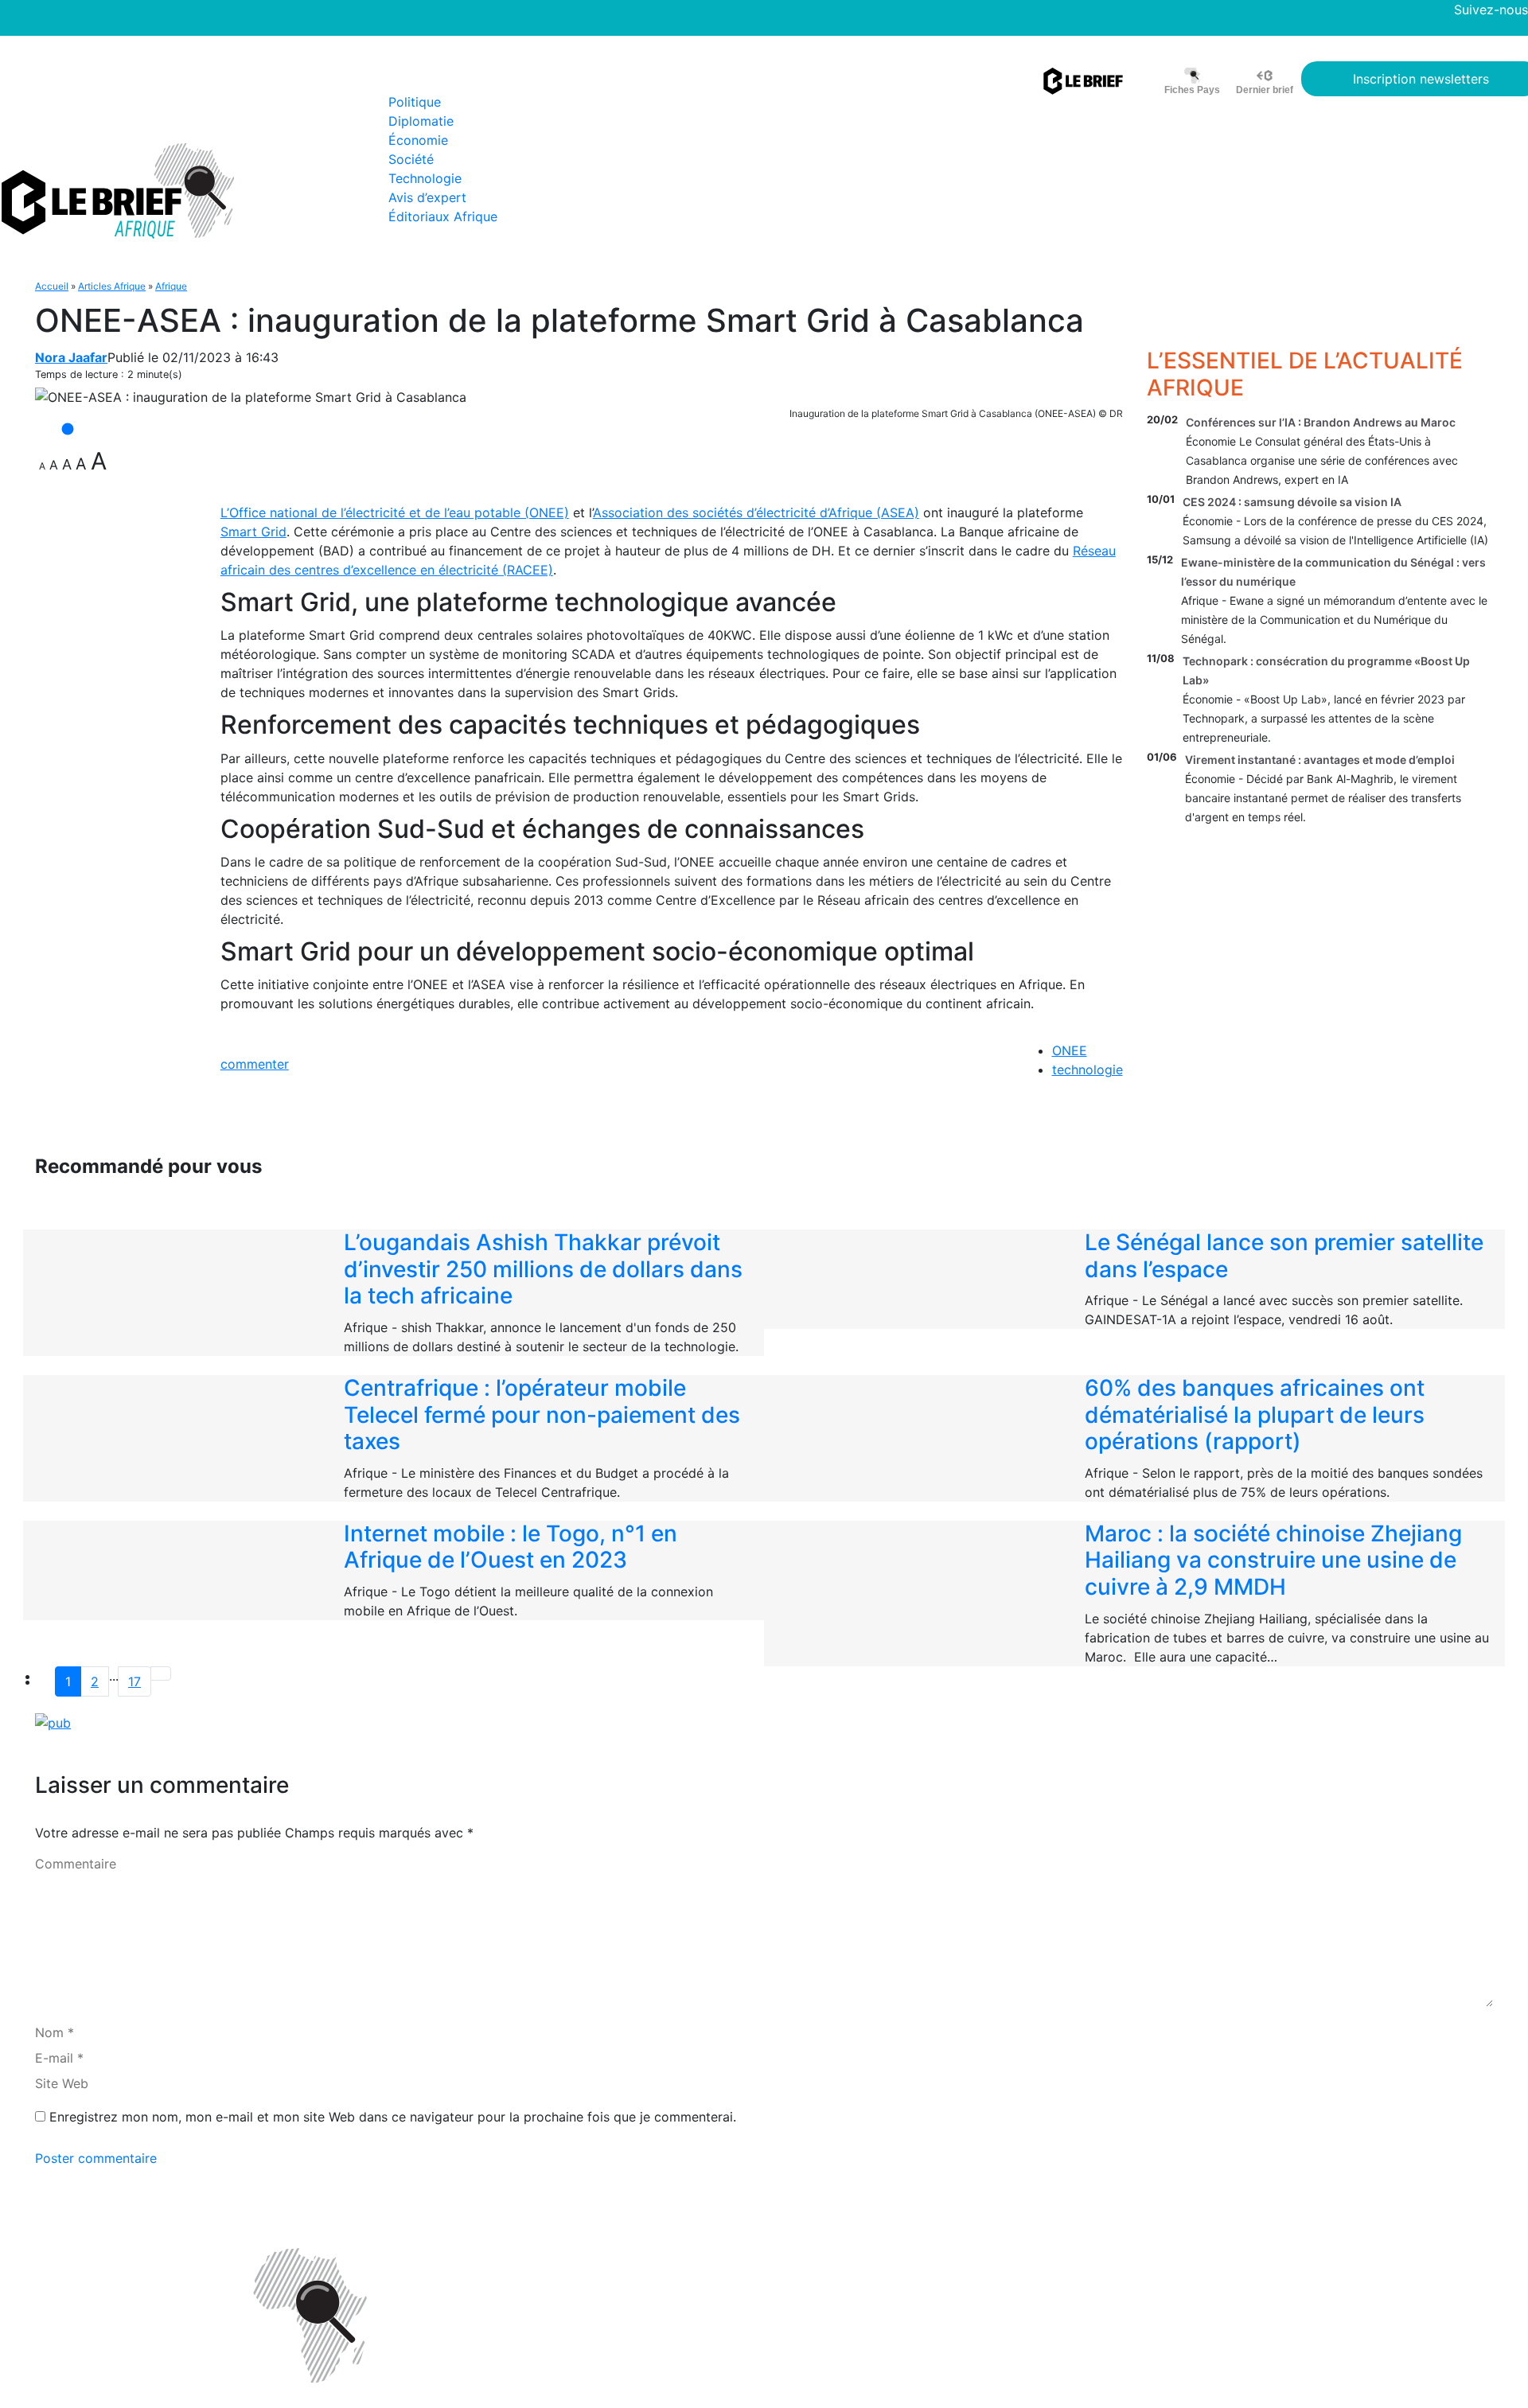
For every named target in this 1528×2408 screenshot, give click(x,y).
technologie (1088, 1070)
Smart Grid (253, 532)
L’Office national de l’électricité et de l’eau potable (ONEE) (395, 512)
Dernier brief (1265, 90)
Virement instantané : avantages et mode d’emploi (1320, 760)
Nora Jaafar (71, 357)
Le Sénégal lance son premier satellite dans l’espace (1284, 1256)
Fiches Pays (1192, 90)
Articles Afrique (112, 286)
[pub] (53, 1722)
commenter (255, 1064)
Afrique (171, 286)
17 (134, 1681)
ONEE (1070, 1050)
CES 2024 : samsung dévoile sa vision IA (1292, 502)
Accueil (52, 286)
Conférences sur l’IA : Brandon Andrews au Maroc (1321, 422)
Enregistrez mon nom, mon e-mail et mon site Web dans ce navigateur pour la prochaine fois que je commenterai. (393, 2117)
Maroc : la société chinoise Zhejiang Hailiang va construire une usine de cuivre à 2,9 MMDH (1273, 1560)
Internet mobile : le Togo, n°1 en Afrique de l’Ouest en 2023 (511, 1547)
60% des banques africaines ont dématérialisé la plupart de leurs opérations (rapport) (1255, 1414)
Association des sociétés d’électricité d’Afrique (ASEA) (756, 512)
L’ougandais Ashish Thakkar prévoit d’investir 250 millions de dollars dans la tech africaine (543, 1269)
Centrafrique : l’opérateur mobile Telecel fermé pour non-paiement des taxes (542, 1414)
